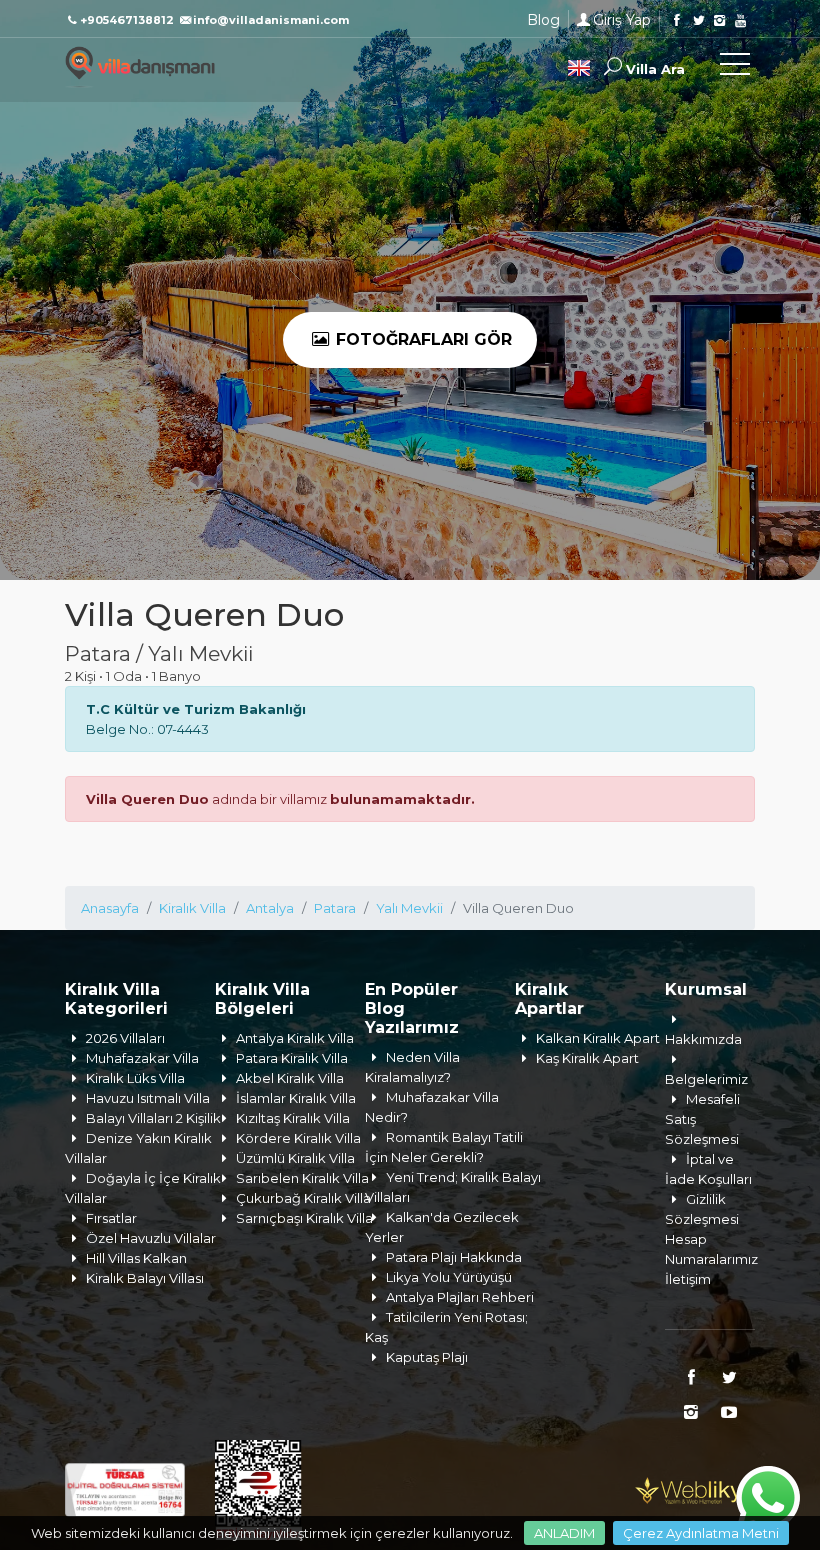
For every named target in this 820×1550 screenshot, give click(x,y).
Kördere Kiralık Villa (298, 1138)
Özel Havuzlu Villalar (151, 1238)
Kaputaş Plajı (427, 1357)
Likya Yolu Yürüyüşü (449, 1277)
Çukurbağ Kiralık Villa (303, 1198)
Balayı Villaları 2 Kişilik (153, 1118)
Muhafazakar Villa (142, 1058)
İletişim (688, 1279)
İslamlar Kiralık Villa (296, 1098)
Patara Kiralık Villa (292, 1058)
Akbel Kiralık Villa (290, 1078)
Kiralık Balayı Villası (145, 1278)
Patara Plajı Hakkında (454, 1257)
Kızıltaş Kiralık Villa (293, 1118)
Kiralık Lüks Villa (135, 1078)
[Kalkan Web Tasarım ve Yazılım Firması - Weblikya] (695, 1488)
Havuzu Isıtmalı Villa (148, 1098)
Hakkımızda (703, 1039)
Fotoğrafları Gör (421, 339)
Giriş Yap (622, 20)
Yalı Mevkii (409, 908)
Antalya (270, 908)
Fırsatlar (111, 1218)
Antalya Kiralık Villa (295, 1038)
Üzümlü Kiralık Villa (295, 1158)
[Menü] (735, 68)
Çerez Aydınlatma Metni (701, 1533)
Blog (543, 20)
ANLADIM (564, 1533)
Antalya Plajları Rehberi (460, 1297)
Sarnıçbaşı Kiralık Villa (304, 1218)
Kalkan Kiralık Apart (598, 1038)
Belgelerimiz (706, 1079)
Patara (335, 908)
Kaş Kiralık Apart (587, 1058)
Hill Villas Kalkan (136, 1258)
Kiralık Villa (192, 908)
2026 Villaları (125, 1038)
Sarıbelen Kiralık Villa (302, 1178)
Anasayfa (110, 908)
